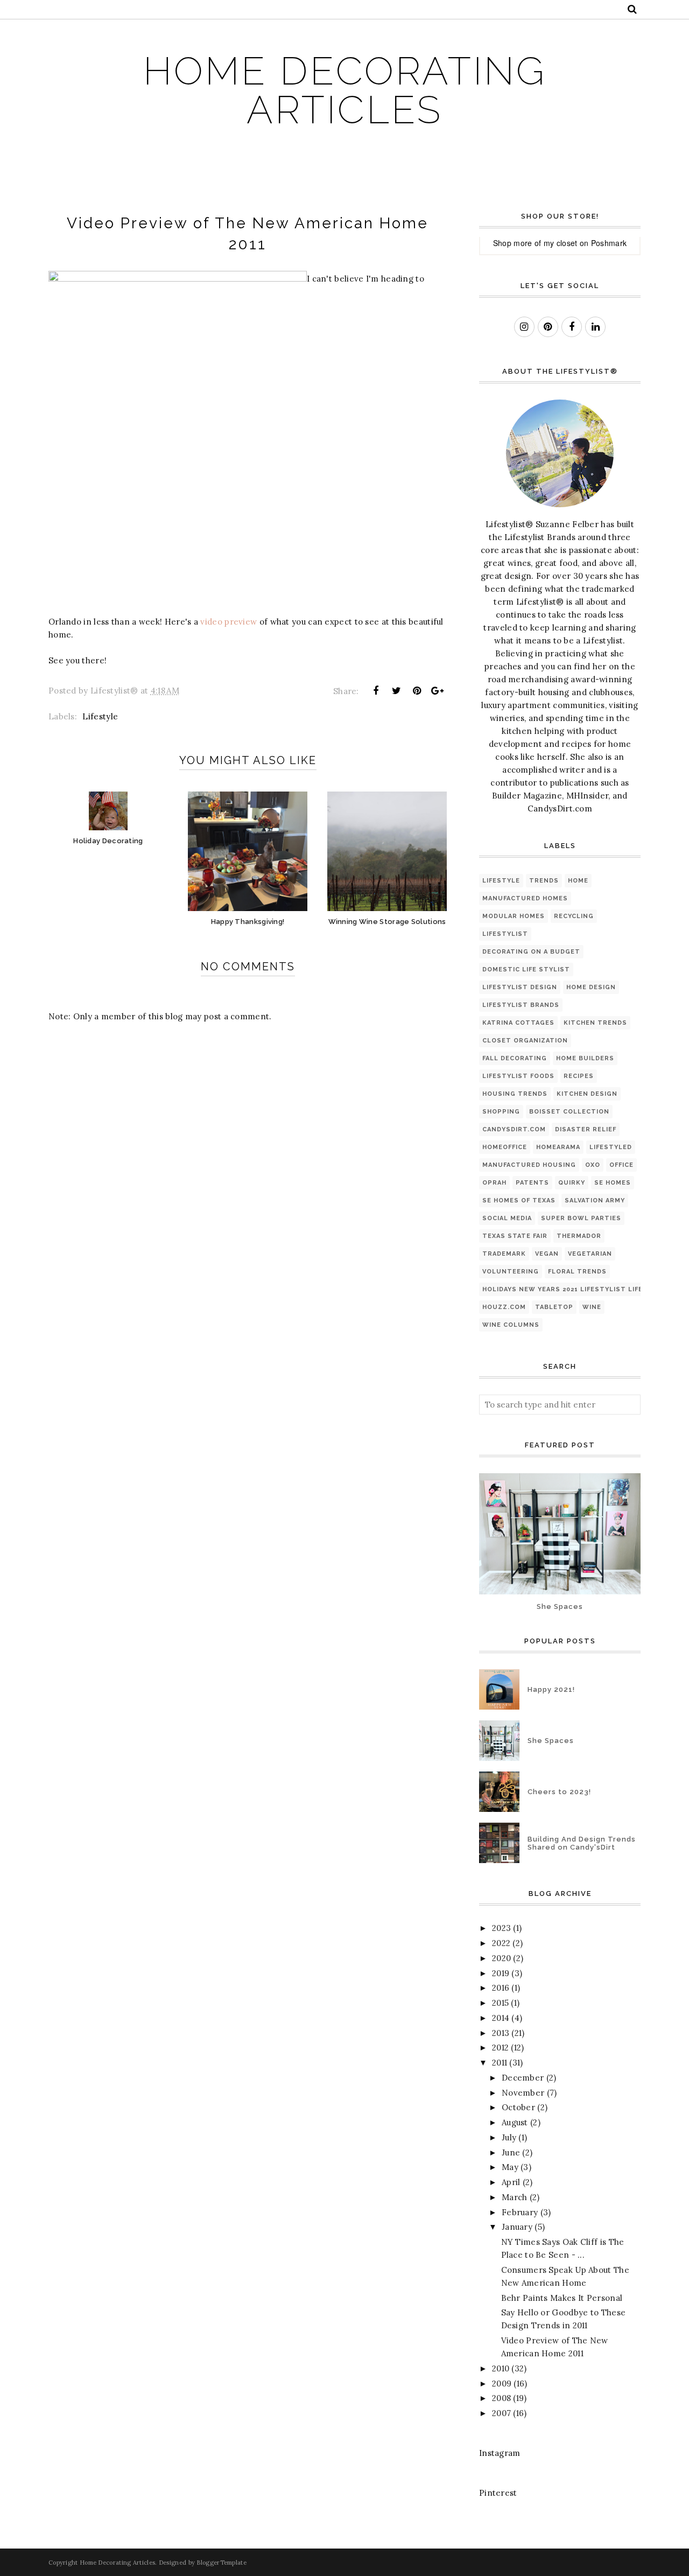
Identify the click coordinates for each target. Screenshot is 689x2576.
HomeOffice (505, 1147)
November (523, 2093)
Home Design (591, 987)
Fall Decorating (515, 1058)
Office (621, 1165)
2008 (501, 2398)
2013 (501, 2033)
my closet (561, 243)
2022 (501, 1943)
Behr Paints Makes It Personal (562, 2298)
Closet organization (525, 1041)
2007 (501, 2413)
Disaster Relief (586, 1129)
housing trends (515, 1094)
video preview (229, 622)
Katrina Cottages (518, 1023)
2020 (501, 1958)
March (515, 2197)
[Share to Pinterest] (417, 691)
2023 (501, 1928)
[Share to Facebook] (376, 691)
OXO (593, 1165)
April (511, 2182)
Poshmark (609, 243)
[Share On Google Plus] (438, 691)
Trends (544, 881)
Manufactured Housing (529, 1165)
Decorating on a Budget (531, 952)
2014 (501, 2018)
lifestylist (505, 934)
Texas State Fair (515, 1236)
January (517, 2227)
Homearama (558, 1147)
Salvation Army (595, 1200)
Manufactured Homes (525, 898)
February (520, 2212)
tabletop (554, 1307)
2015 (500, 2003)
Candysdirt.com (514, 1129)
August (515, 2122)
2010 (501, 2368)
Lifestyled (611, 1147)
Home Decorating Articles (345, 90)
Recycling (574, 916)
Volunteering (511, 1272)
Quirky (572, 1183)
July (509, 2137)
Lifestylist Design (520, 987)
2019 (501, 1973)
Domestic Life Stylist (526, 969)
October (518, 2107)
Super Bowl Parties (581, 1218)
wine (592, 1307)
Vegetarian (590, 1254)
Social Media (507, 1218)
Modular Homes (514, 916)
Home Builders (585, 1058)
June (511, 2152)
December (523, 2078)
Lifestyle (100, 716)
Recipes (579, 1076)
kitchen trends (595, 1023)
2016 (501, 1988)
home (578, 881)
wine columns (511, 1325)
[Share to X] (396, 691)
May (510, 2167)
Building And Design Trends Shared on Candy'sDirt (582, 1843)
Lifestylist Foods (518, 1076)
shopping (501, 1112)
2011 (500, 2063)
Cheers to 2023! (559, 1792)
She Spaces (560, 1606)
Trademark (504, 1254)
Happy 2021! (551, 1689)
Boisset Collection (569, 1112)
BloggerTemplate (222, 2563)
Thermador (579, 1236)
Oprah (494, 1183)
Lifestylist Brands (521, 1005)
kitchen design (587, 1094)
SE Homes (613, 1183)
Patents (532, 1183)
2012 (500, 2047)
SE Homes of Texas (519, 1200)
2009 (502, 2383)
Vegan (547, 1254)
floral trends (577, 1272)
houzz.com (504, 1307)
